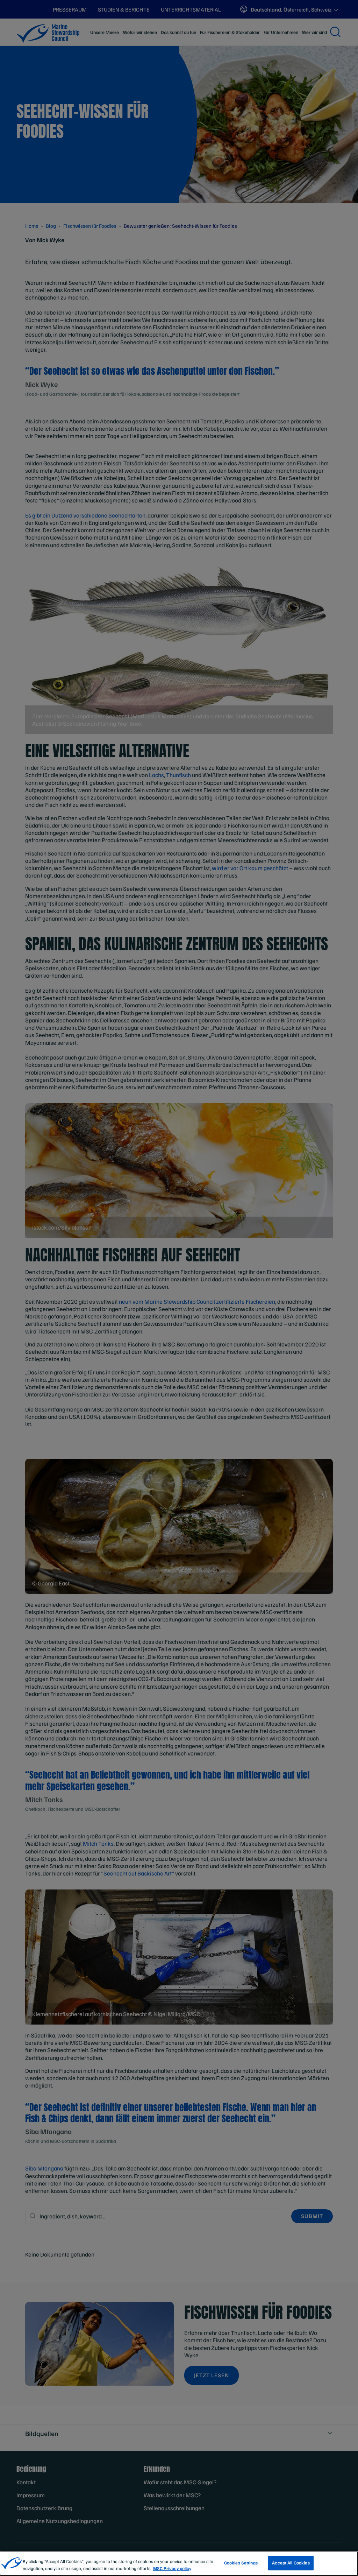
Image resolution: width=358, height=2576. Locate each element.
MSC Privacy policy (172, 2568)
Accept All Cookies (291, 2563)
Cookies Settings (241, 2563)
